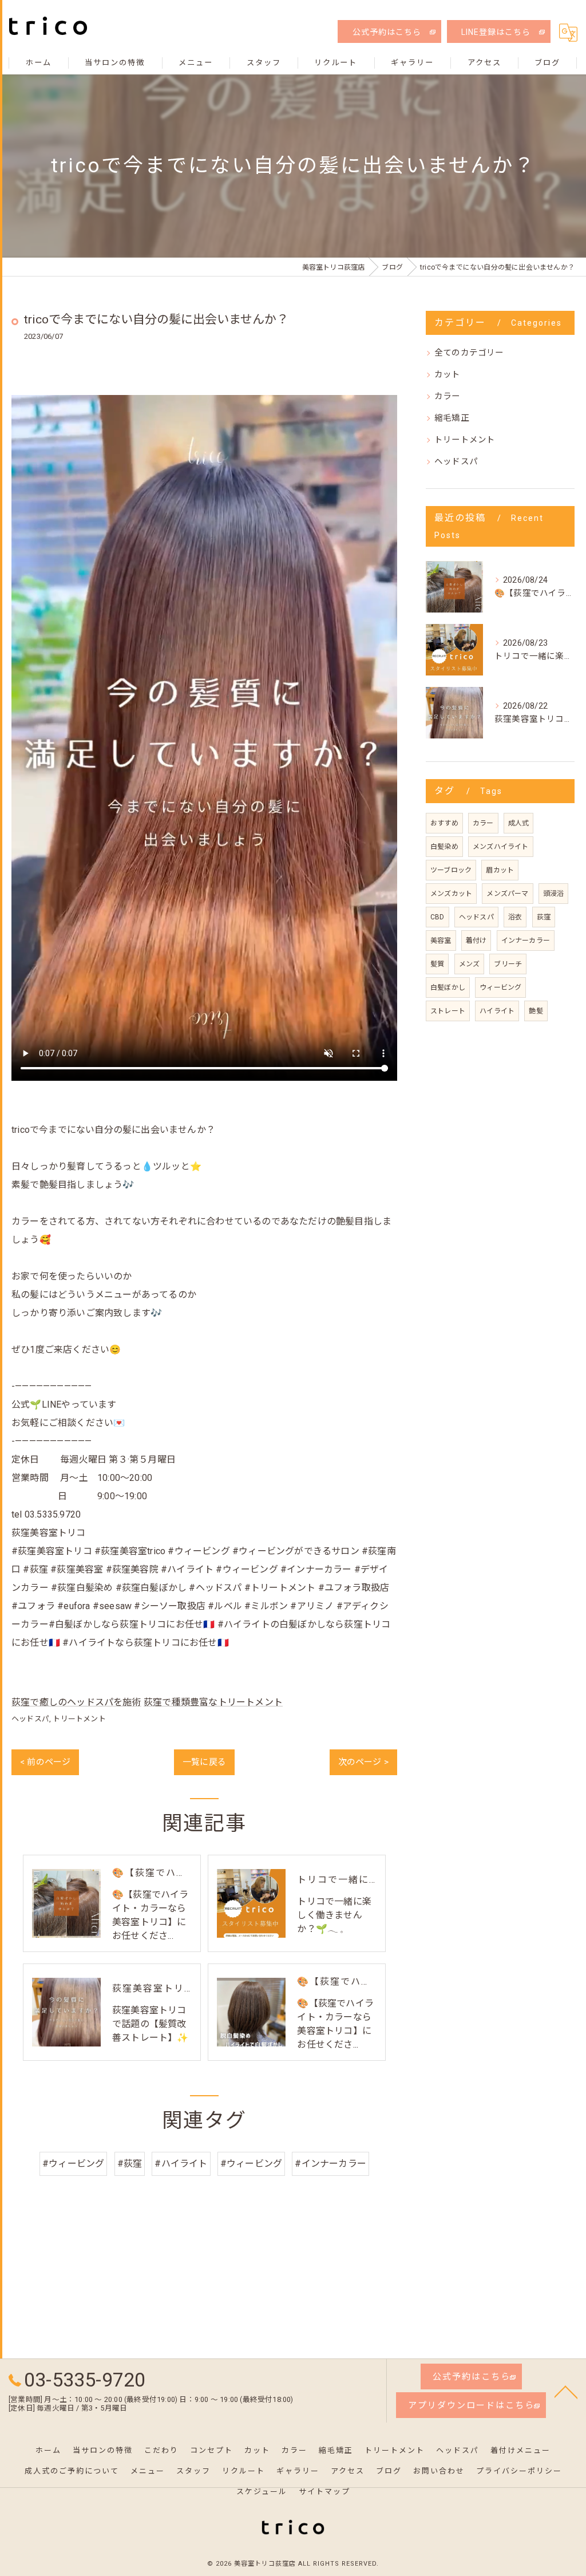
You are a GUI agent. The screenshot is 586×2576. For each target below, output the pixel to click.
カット (448, 375)
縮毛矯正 (452, 418)
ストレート (448, 1011)
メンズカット (451, 894)
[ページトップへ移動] (566, 2391)
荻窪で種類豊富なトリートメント (213, 1702)
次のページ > (363, 1762)
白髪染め (444, 847)
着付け (476, 941)
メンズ (470, 964)
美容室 (441, 941)
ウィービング (500, 987)
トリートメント (79, 1719)
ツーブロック (451, 870)
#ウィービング (73, 2164)
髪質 (437, 964)
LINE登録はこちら (496, 32)
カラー (448, 396)
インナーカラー (526, 941)
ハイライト (497, 1011)
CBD (437, 917)
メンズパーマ (507, 894)
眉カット (500, 870)
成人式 (519, 823)
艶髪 (536, 1011)
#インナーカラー (330, 2164)
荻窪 (544, 917)
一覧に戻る (204, 1762)
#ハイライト (181, 2164)
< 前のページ (45, 1762)
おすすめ (444, 823)
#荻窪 (130, 2164)
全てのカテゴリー (469, 353)
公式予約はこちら (387, 32)
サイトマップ (324, 2492)
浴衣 (515, 917)
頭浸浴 (554, 894)
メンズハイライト (501, 847)
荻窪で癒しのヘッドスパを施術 (76, 1702)
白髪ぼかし (448, 987)
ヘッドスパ (30, 1719)
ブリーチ (508, 964)
